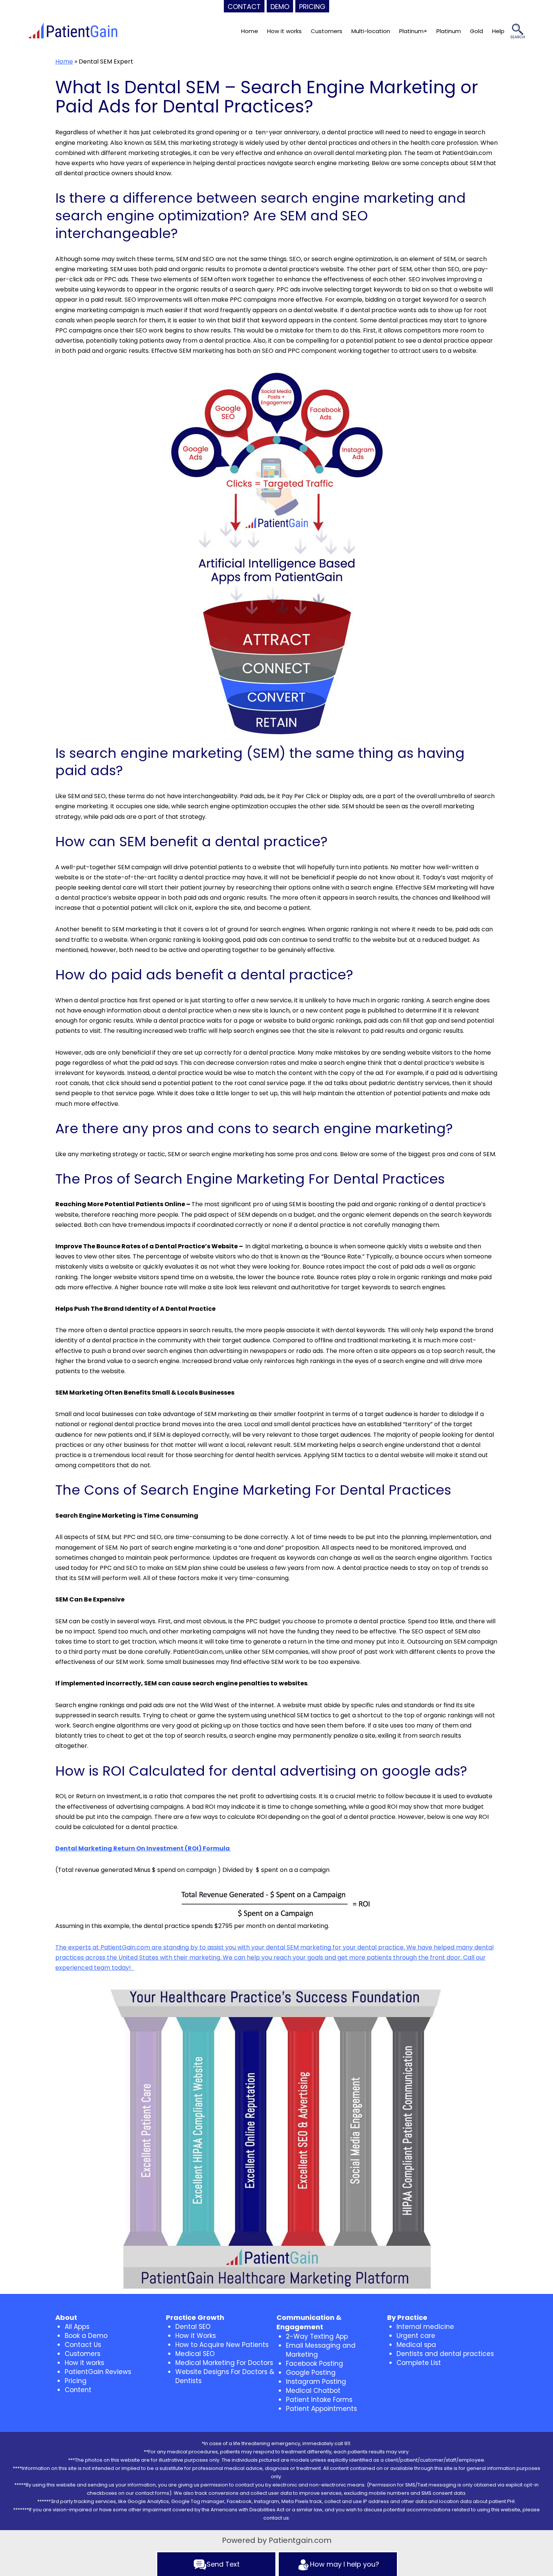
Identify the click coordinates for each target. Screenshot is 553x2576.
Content (78, 2390)
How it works (284, 31)
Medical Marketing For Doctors (224, 2363)
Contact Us (83, 2345)
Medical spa (416, 2345)
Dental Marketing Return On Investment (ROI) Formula (143, 1848)
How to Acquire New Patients (222, 2345)
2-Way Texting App (317, 2336)
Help (498, 31)
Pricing (76, 2381)
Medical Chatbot (313, 2391)
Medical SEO (195, 2354)
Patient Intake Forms (319, 2400)
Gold (476, 31)
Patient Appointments (321, 2409)
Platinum (449, 31)
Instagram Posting (316, 2382)
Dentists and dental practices (445, 2354)
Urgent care (416, 2336)
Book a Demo (86, 2336)
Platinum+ (413, 31)
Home (250, 31)
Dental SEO (193, 2327)
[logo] (73, 31)
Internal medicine (425, 2327)
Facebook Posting (314, 2363)
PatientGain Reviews (98, 2372)
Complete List (419, 2363)
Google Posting (311, 2373)
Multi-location (371, 31)
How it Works (196, 2336)
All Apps (77, 2327)
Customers (327, 31)
